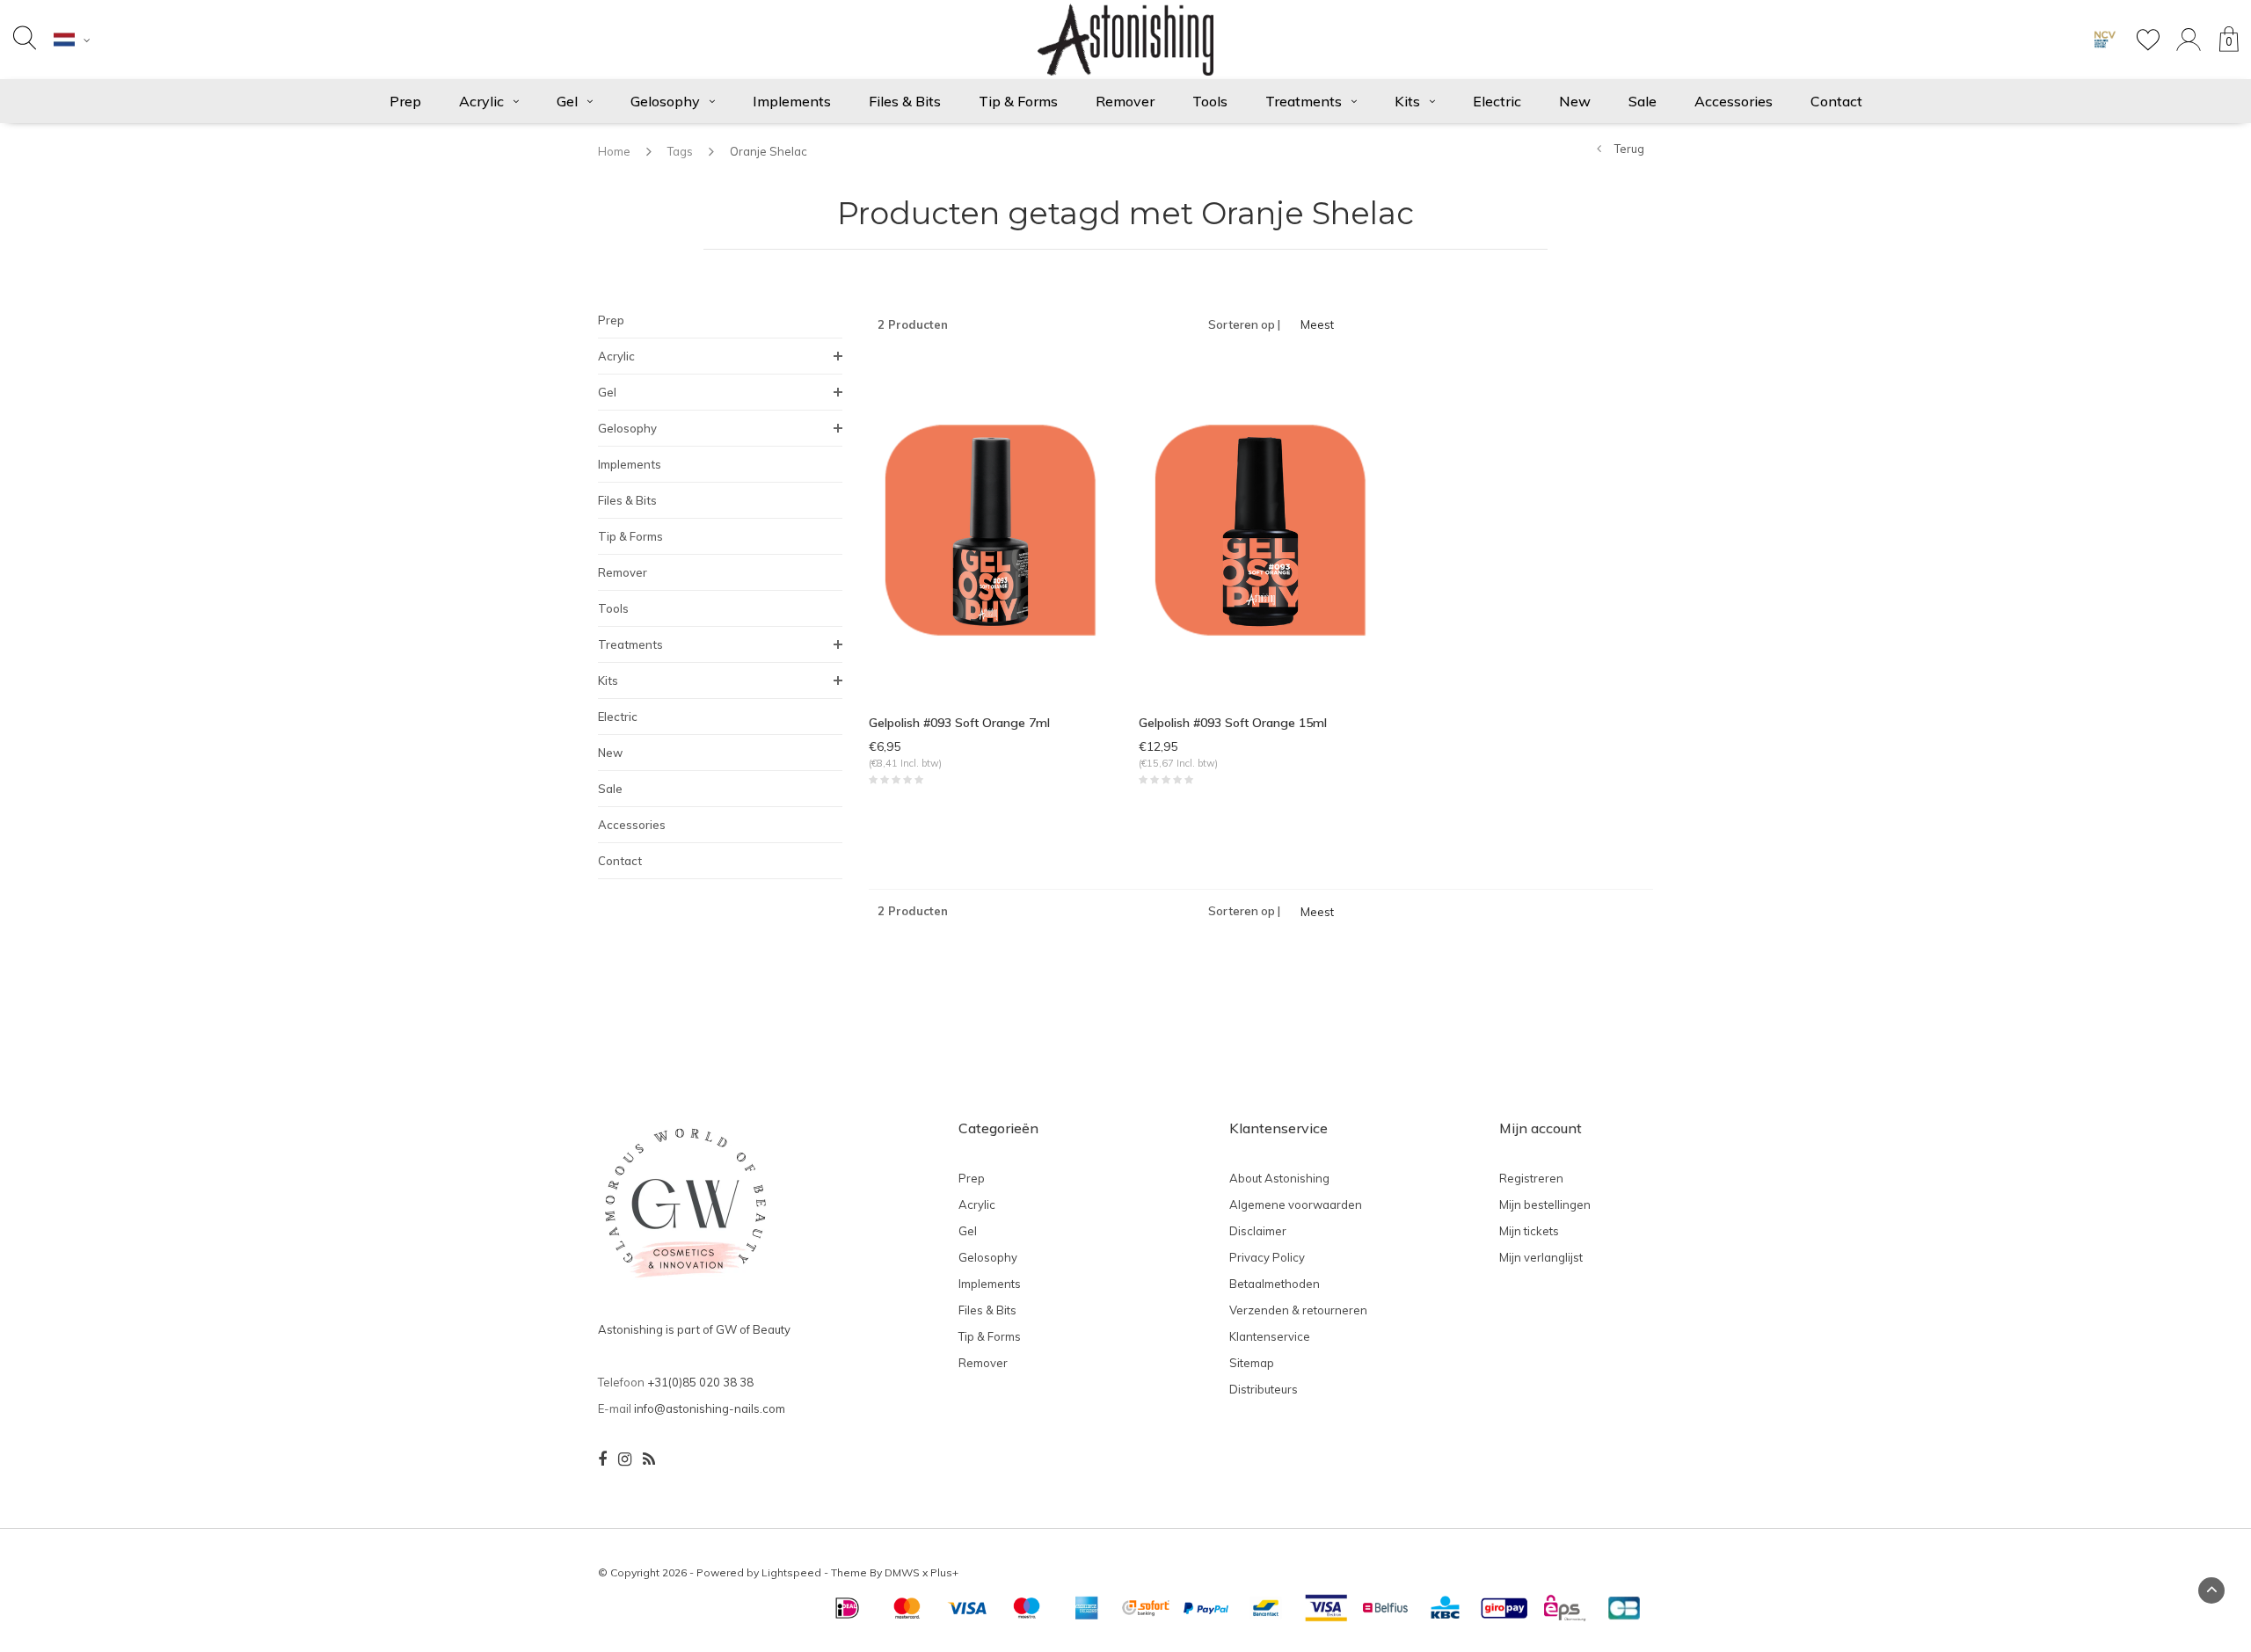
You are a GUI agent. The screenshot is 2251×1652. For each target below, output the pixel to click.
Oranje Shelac (769, 151)
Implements (792, 101)
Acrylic (481, 101)
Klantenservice (1270, 1336)
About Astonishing (1279, 1178)
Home (614, 151)
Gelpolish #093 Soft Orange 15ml (1233, 723)
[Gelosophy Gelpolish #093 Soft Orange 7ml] (991, 528)
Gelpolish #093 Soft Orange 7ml (959, 723)
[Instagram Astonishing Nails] (625, 1459)
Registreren (1531, 1178)
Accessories (1734, 101)
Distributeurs (1264, 1389)
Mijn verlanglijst (1541, 1257)
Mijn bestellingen (1545, 1204)
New (1575, 101)
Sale (1643, 101)
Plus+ (944, 1572)
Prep (405, 101)
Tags (680, 151)
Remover (1125, 101)
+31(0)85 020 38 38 (700, 1382)
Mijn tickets (1529, 1231)
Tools (1210, 101)
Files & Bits (905, 101)
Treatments (1304, 101)
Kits (1407, 101)
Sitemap (1252, 1363)
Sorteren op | (1244, 324)
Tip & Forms (1018, 101)
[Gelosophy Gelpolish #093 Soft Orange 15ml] (1260, 528)
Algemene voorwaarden (1296, 1204)
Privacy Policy (1267, 1257)
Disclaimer (1258, 1231)
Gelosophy (665, 101)
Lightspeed (791, 1572)
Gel (567, 101)
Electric (1497, 101)
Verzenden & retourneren (1298, 1310)
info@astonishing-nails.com (710, 1408)
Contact (1836, 101)
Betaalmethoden (1275, 1284)
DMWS (902, 1572)
